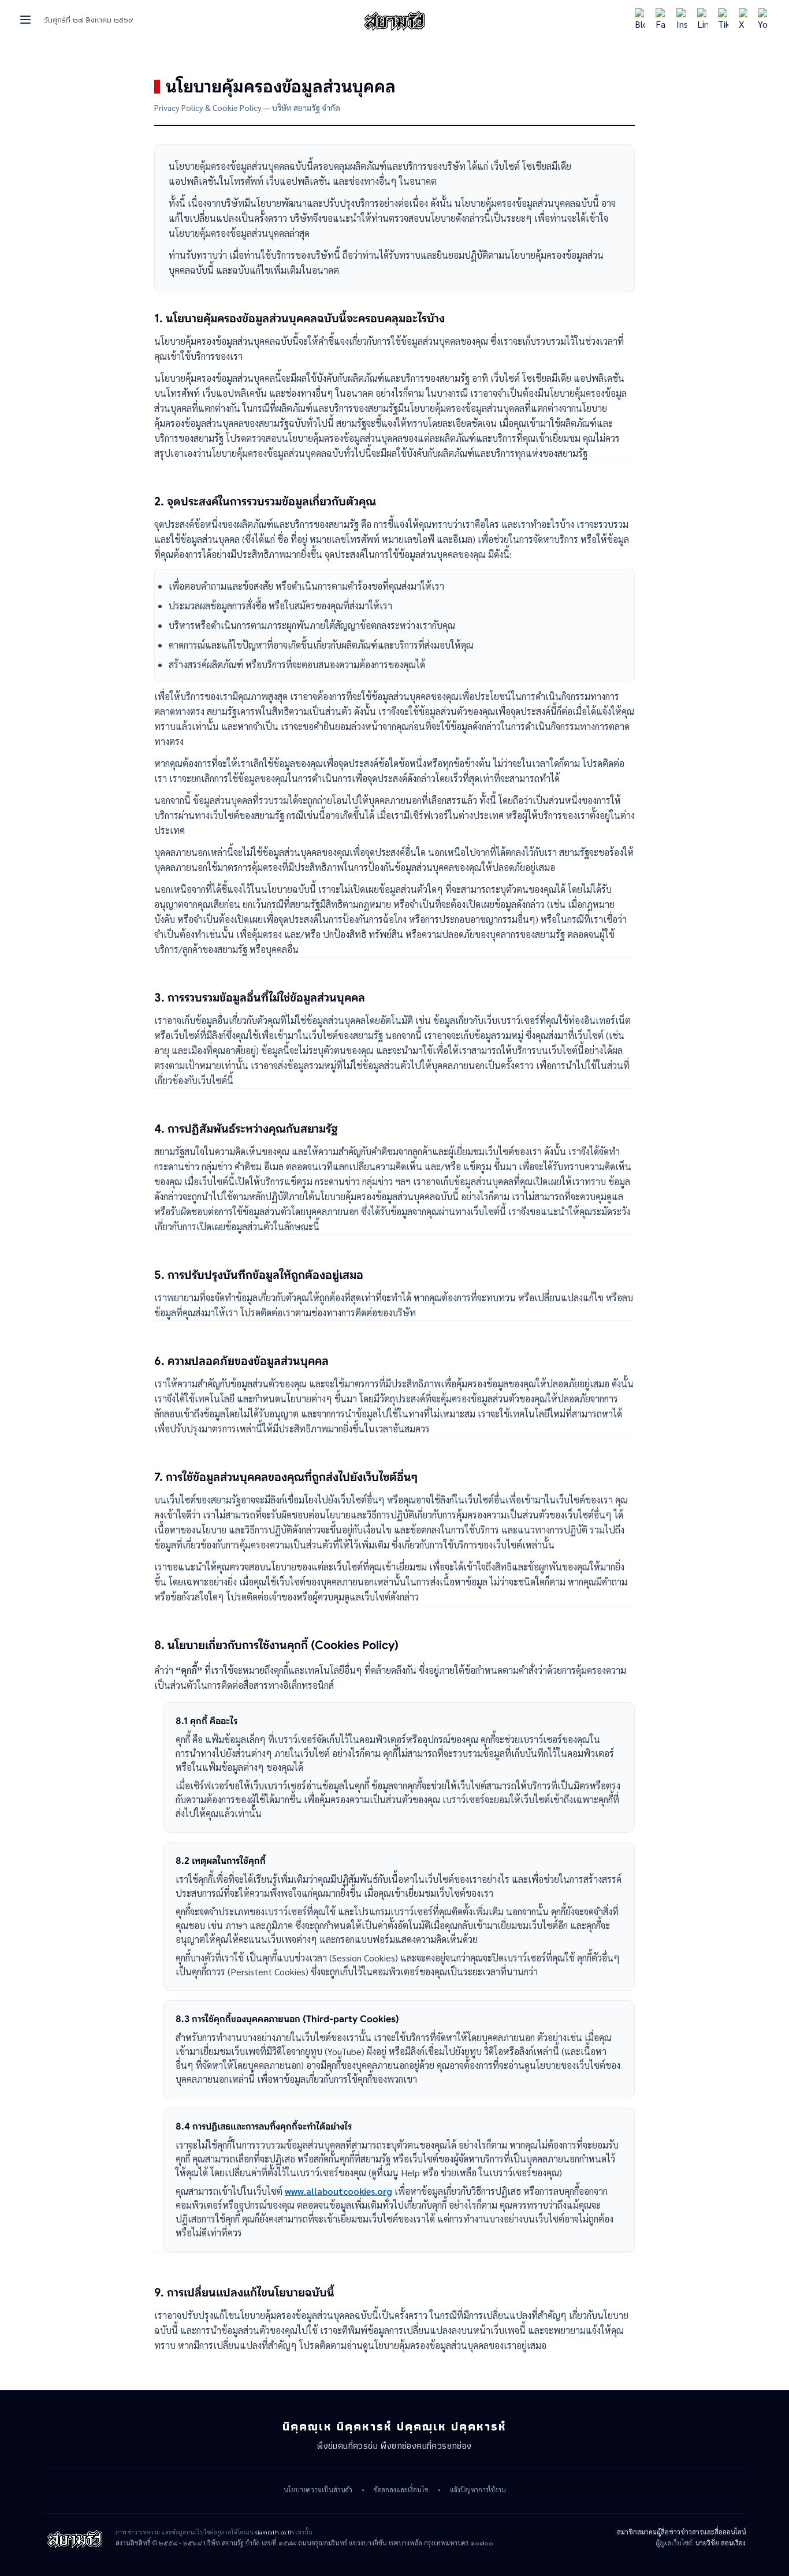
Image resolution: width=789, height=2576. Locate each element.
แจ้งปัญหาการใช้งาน (478, 2490)
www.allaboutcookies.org (338, 2191)
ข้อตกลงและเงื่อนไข (401, 2490)
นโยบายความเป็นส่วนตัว (318, 2490)
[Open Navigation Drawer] (25, 20)
